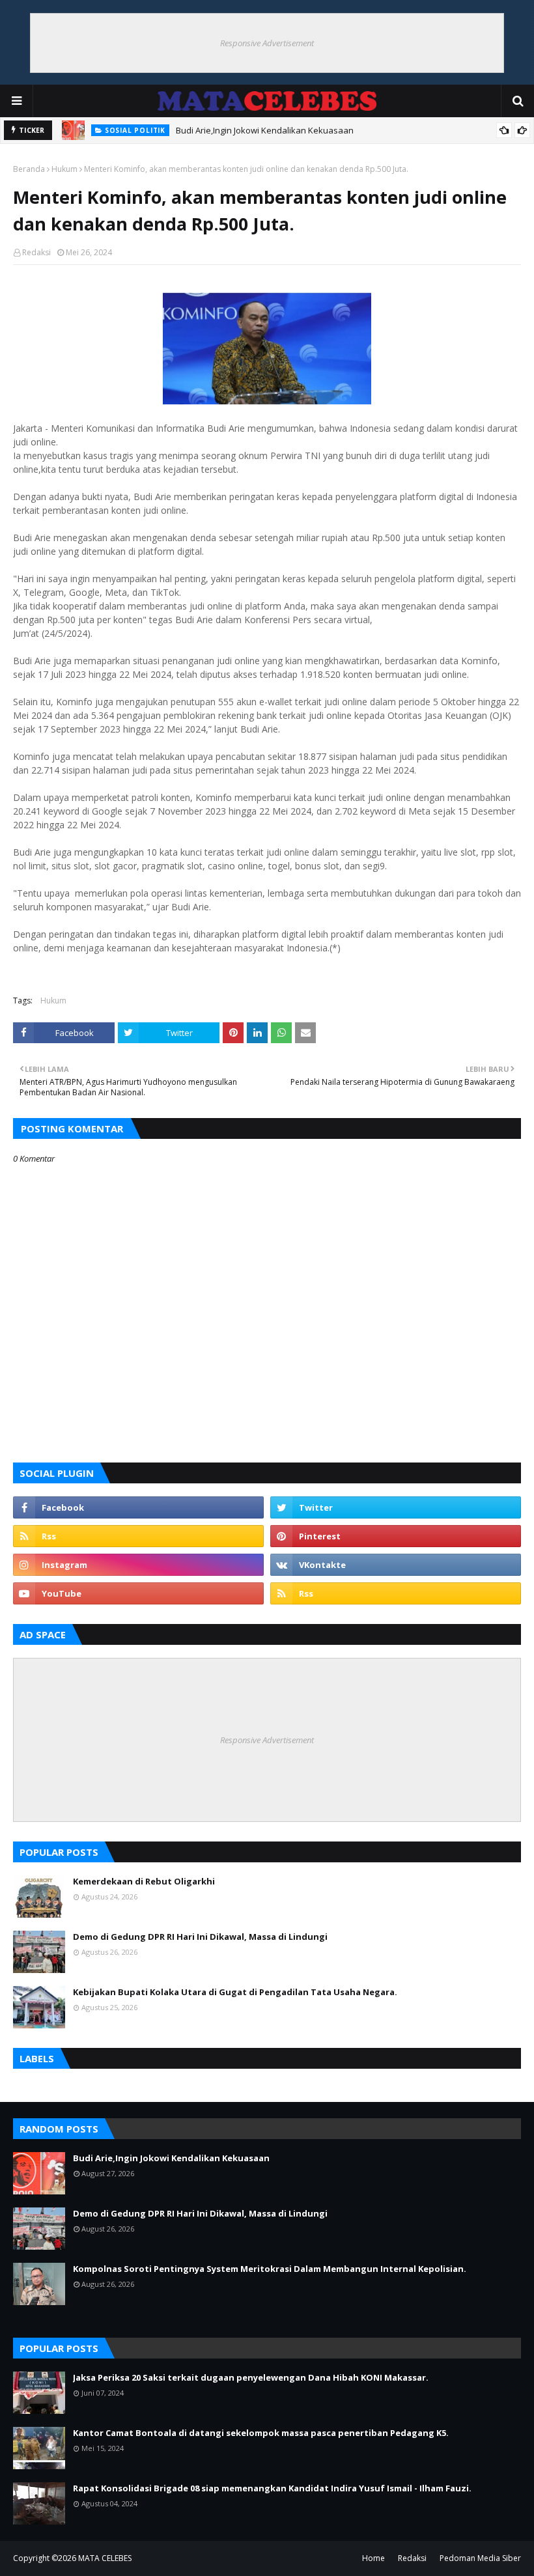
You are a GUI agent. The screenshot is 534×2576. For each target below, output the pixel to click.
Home (373, 2558)
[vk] (396, 1565)
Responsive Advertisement (267, 43)
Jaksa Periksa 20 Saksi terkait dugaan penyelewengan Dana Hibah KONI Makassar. (251, 2377)
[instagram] (138, 1565)
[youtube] (138, 1593)
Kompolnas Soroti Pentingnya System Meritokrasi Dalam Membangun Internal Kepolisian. (270, 2269)
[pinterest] (396, 1536)
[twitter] (396, 1507)
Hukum (64, 169)
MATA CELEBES (105, 2558)
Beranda (29, 169)
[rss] (138, 1536)
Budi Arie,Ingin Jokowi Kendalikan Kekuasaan (265, 130)
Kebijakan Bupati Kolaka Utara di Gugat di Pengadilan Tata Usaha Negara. (235, 1992)
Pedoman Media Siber (480, 2558)
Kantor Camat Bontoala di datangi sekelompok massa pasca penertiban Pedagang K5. (261, 2433)
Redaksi (36, 252)
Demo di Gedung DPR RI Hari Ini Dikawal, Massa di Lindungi (200, 1937)
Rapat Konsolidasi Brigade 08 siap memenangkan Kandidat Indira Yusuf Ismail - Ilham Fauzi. (272, 2488)
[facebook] (138, 1507)
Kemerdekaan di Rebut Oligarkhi (144, 1881)
